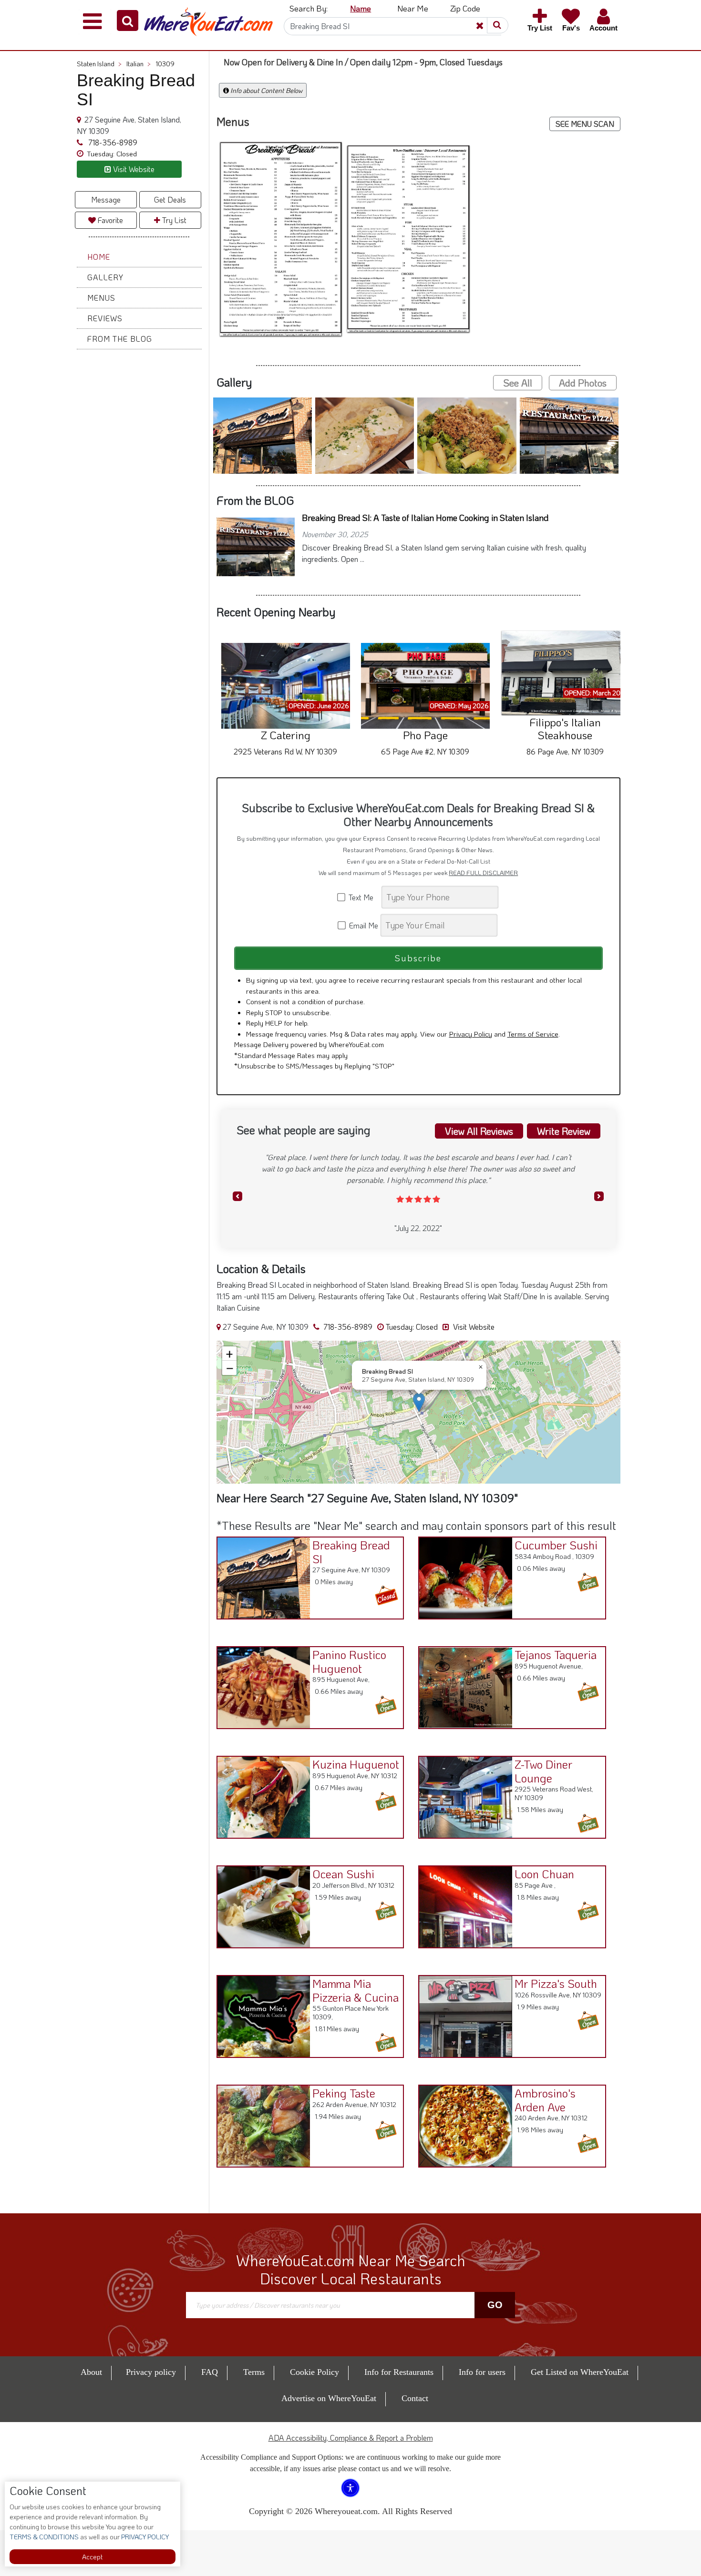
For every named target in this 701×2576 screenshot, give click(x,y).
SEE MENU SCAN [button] (585, 124)
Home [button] (99, 257)
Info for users (482, 2372)
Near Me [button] (413, 8)
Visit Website (473, 1327)
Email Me (363, 925)
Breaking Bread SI (351, 1552)
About (91, 2372)
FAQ (210, 2372)
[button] (128, 20)
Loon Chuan (544, 1874)
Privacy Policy (471, 1034)
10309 (165, 64)
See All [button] (518, 383)
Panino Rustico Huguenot (349, 1661)
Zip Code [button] (465, 8)
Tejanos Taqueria (556, 1655)
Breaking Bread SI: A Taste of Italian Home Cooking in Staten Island (425, 518)
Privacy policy (151, 2372)
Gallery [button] (105, 277)
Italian (139, 64)
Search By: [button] (309, 8)
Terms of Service (533, 1034)
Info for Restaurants (399, 2372)
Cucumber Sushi (556, 1545)
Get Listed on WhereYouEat (580, 2372)
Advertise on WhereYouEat (329, 2398)
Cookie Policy (314, 2372)
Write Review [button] (564, 1131)
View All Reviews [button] (479, 1131)
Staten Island (99, 64)
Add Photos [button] (583, 383)
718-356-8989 (112, 142)
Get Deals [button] (170, 199)
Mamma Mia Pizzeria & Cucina (356, 1990)
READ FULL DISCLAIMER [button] (483, 873)
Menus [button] (101, 298)
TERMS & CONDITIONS (44, 2537)
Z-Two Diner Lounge (543, 1771)
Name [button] (361, 8)
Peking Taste (344, 2093)
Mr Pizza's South (556, 1983)
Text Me (363, 897)
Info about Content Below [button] (266, 90)
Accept (92, 2557)
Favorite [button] (109, 220)
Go (495, 2305)
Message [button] (106, 199)
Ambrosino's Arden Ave (545, 2100)
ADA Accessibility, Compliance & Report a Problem (351, 2438)
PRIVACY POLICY (144, 2537)
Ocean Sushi (343, 1874)
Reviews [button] (105, 318)
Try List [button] (173, 220)
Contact (415, 2398)
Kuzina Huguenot (356, 1764)
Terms (254, 2372)
